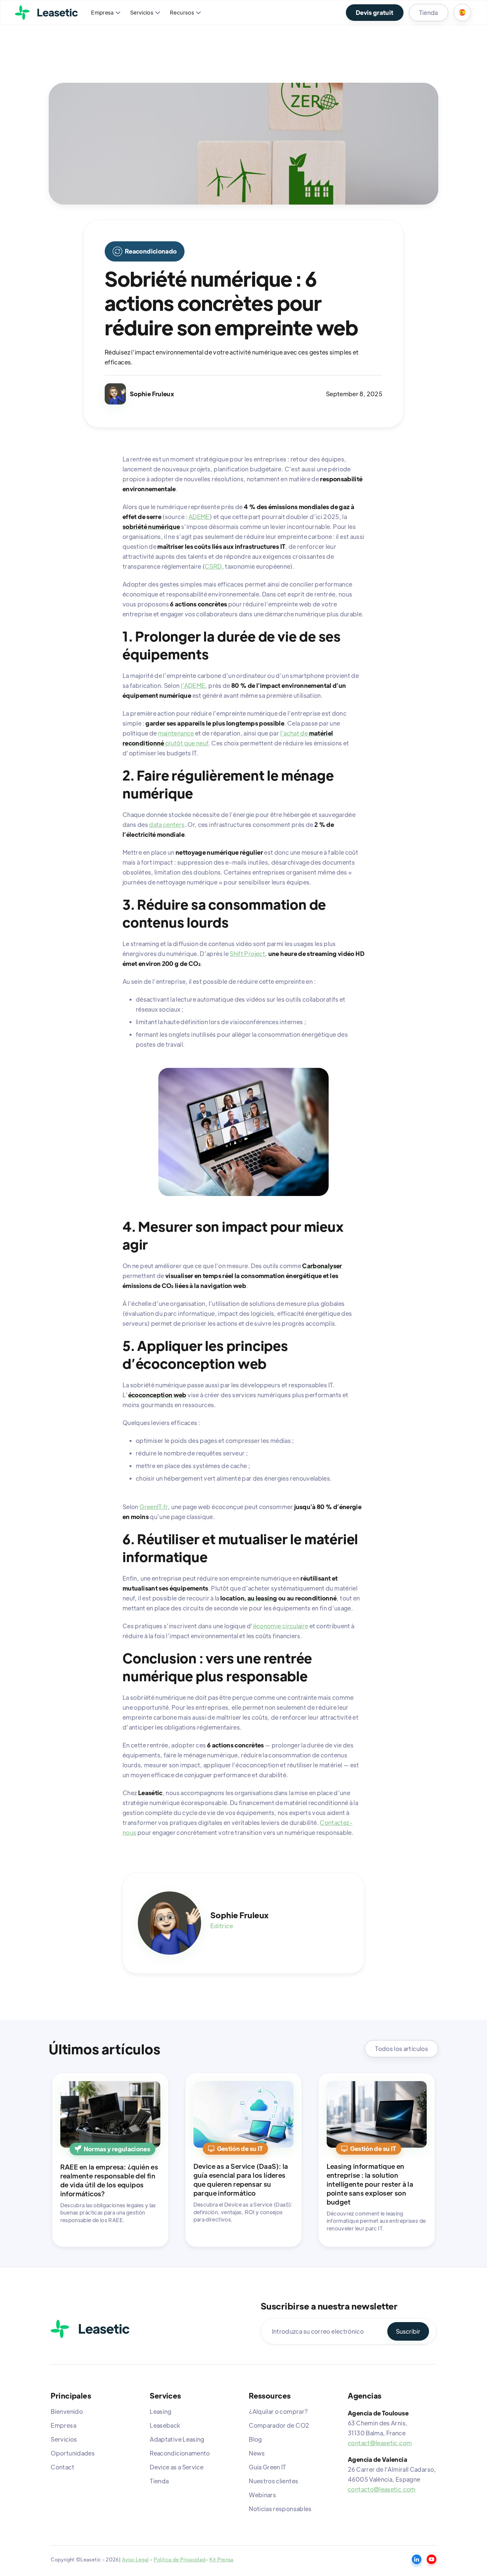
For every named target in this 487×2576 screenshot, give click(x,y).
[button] (105, 13)
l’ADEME (193, 685)
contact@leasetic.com (380, 2443)
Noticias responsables (280, 2509)
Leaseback (165, 2425)
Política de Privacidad (180, 2559)
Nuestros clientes (273, 2481)
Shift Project (247, 954)
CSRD (213, 566)
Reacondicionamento (180, 2453)
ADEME (199, 517)
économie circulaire (281, 1626)
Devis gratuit (375, 12)
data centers (167, 824)
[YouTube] (432, 2559)
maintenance (176, 733)
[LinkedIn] (417, 2559)
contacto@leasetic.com (382, 2489)
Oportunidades (73, 2453)
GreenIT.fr (154, 1507)
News (257, 2453)
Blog (255, 2439)
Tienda (429, 12)
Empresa (63, 2425)
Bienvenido (67, 2411)
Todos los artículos (402, 2049)
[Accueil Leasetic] (90, 2329)
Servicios (64, 2439)
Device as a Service (177, 2467)
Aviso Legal (135, 2559)
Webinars (262, 2495)
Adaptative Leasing (177, 2439)
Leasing (161, 2411)
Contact (62, 2467)
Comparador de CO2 (279, 2425)
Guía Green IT (268, 2467)
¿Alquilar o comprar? (278, 2411)
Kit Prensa (221, 2559)
